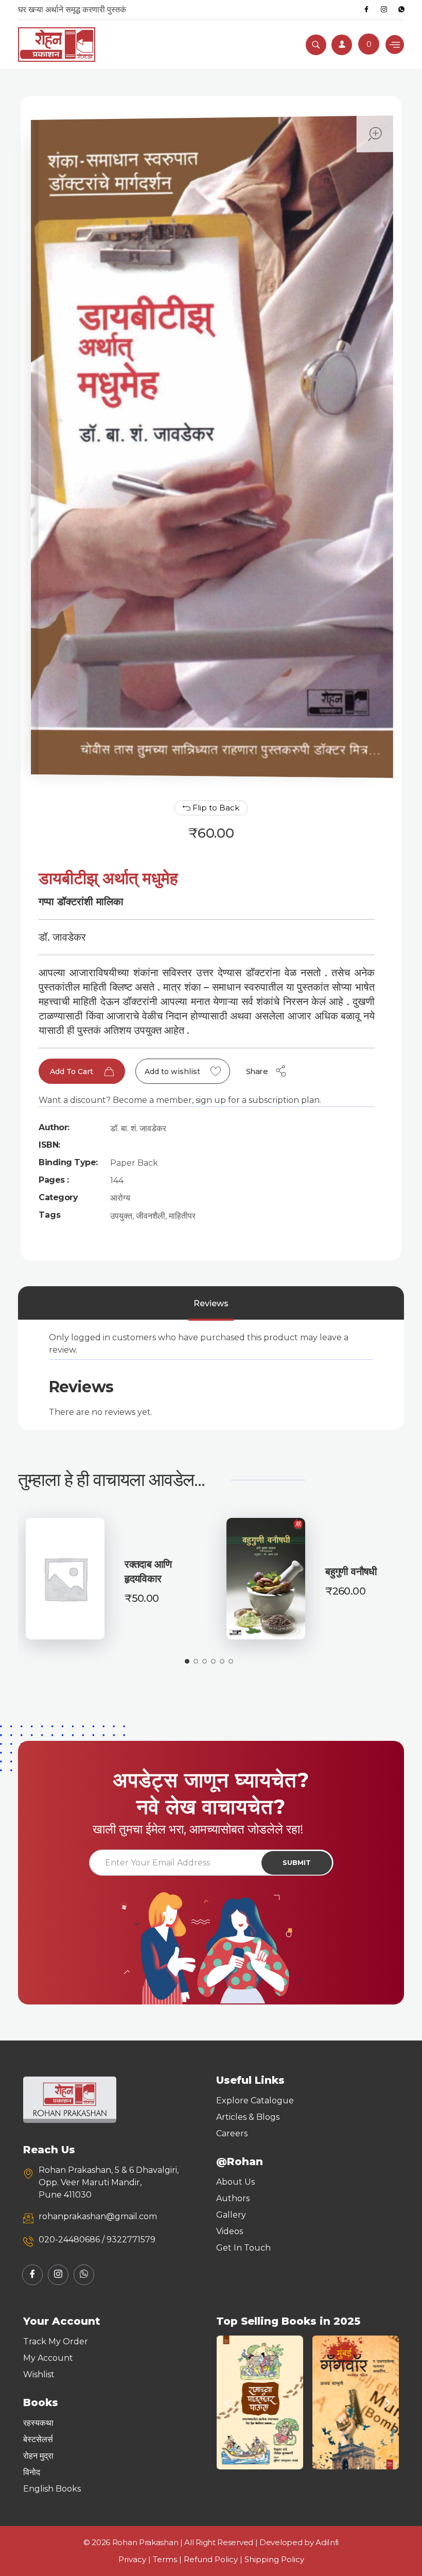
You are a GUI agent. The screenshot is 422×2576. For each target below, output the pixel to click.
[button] (228, 2403)
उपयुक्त (121, 1216)
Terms (165, 2559)
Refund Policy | (214, 2559)
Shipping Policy (274, 2559)
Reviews (211, 1303)
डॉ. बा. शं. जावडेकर (138, 1128)
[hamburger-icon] (395, 45)
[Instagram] (384, 10)
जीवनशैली (151, 1216)
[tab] (211, 1304)
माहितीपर (182, 1216)
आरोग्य (120, 1198)
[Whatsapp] (401, 10)
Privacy (132, 2559)
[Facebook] (366, 10)
